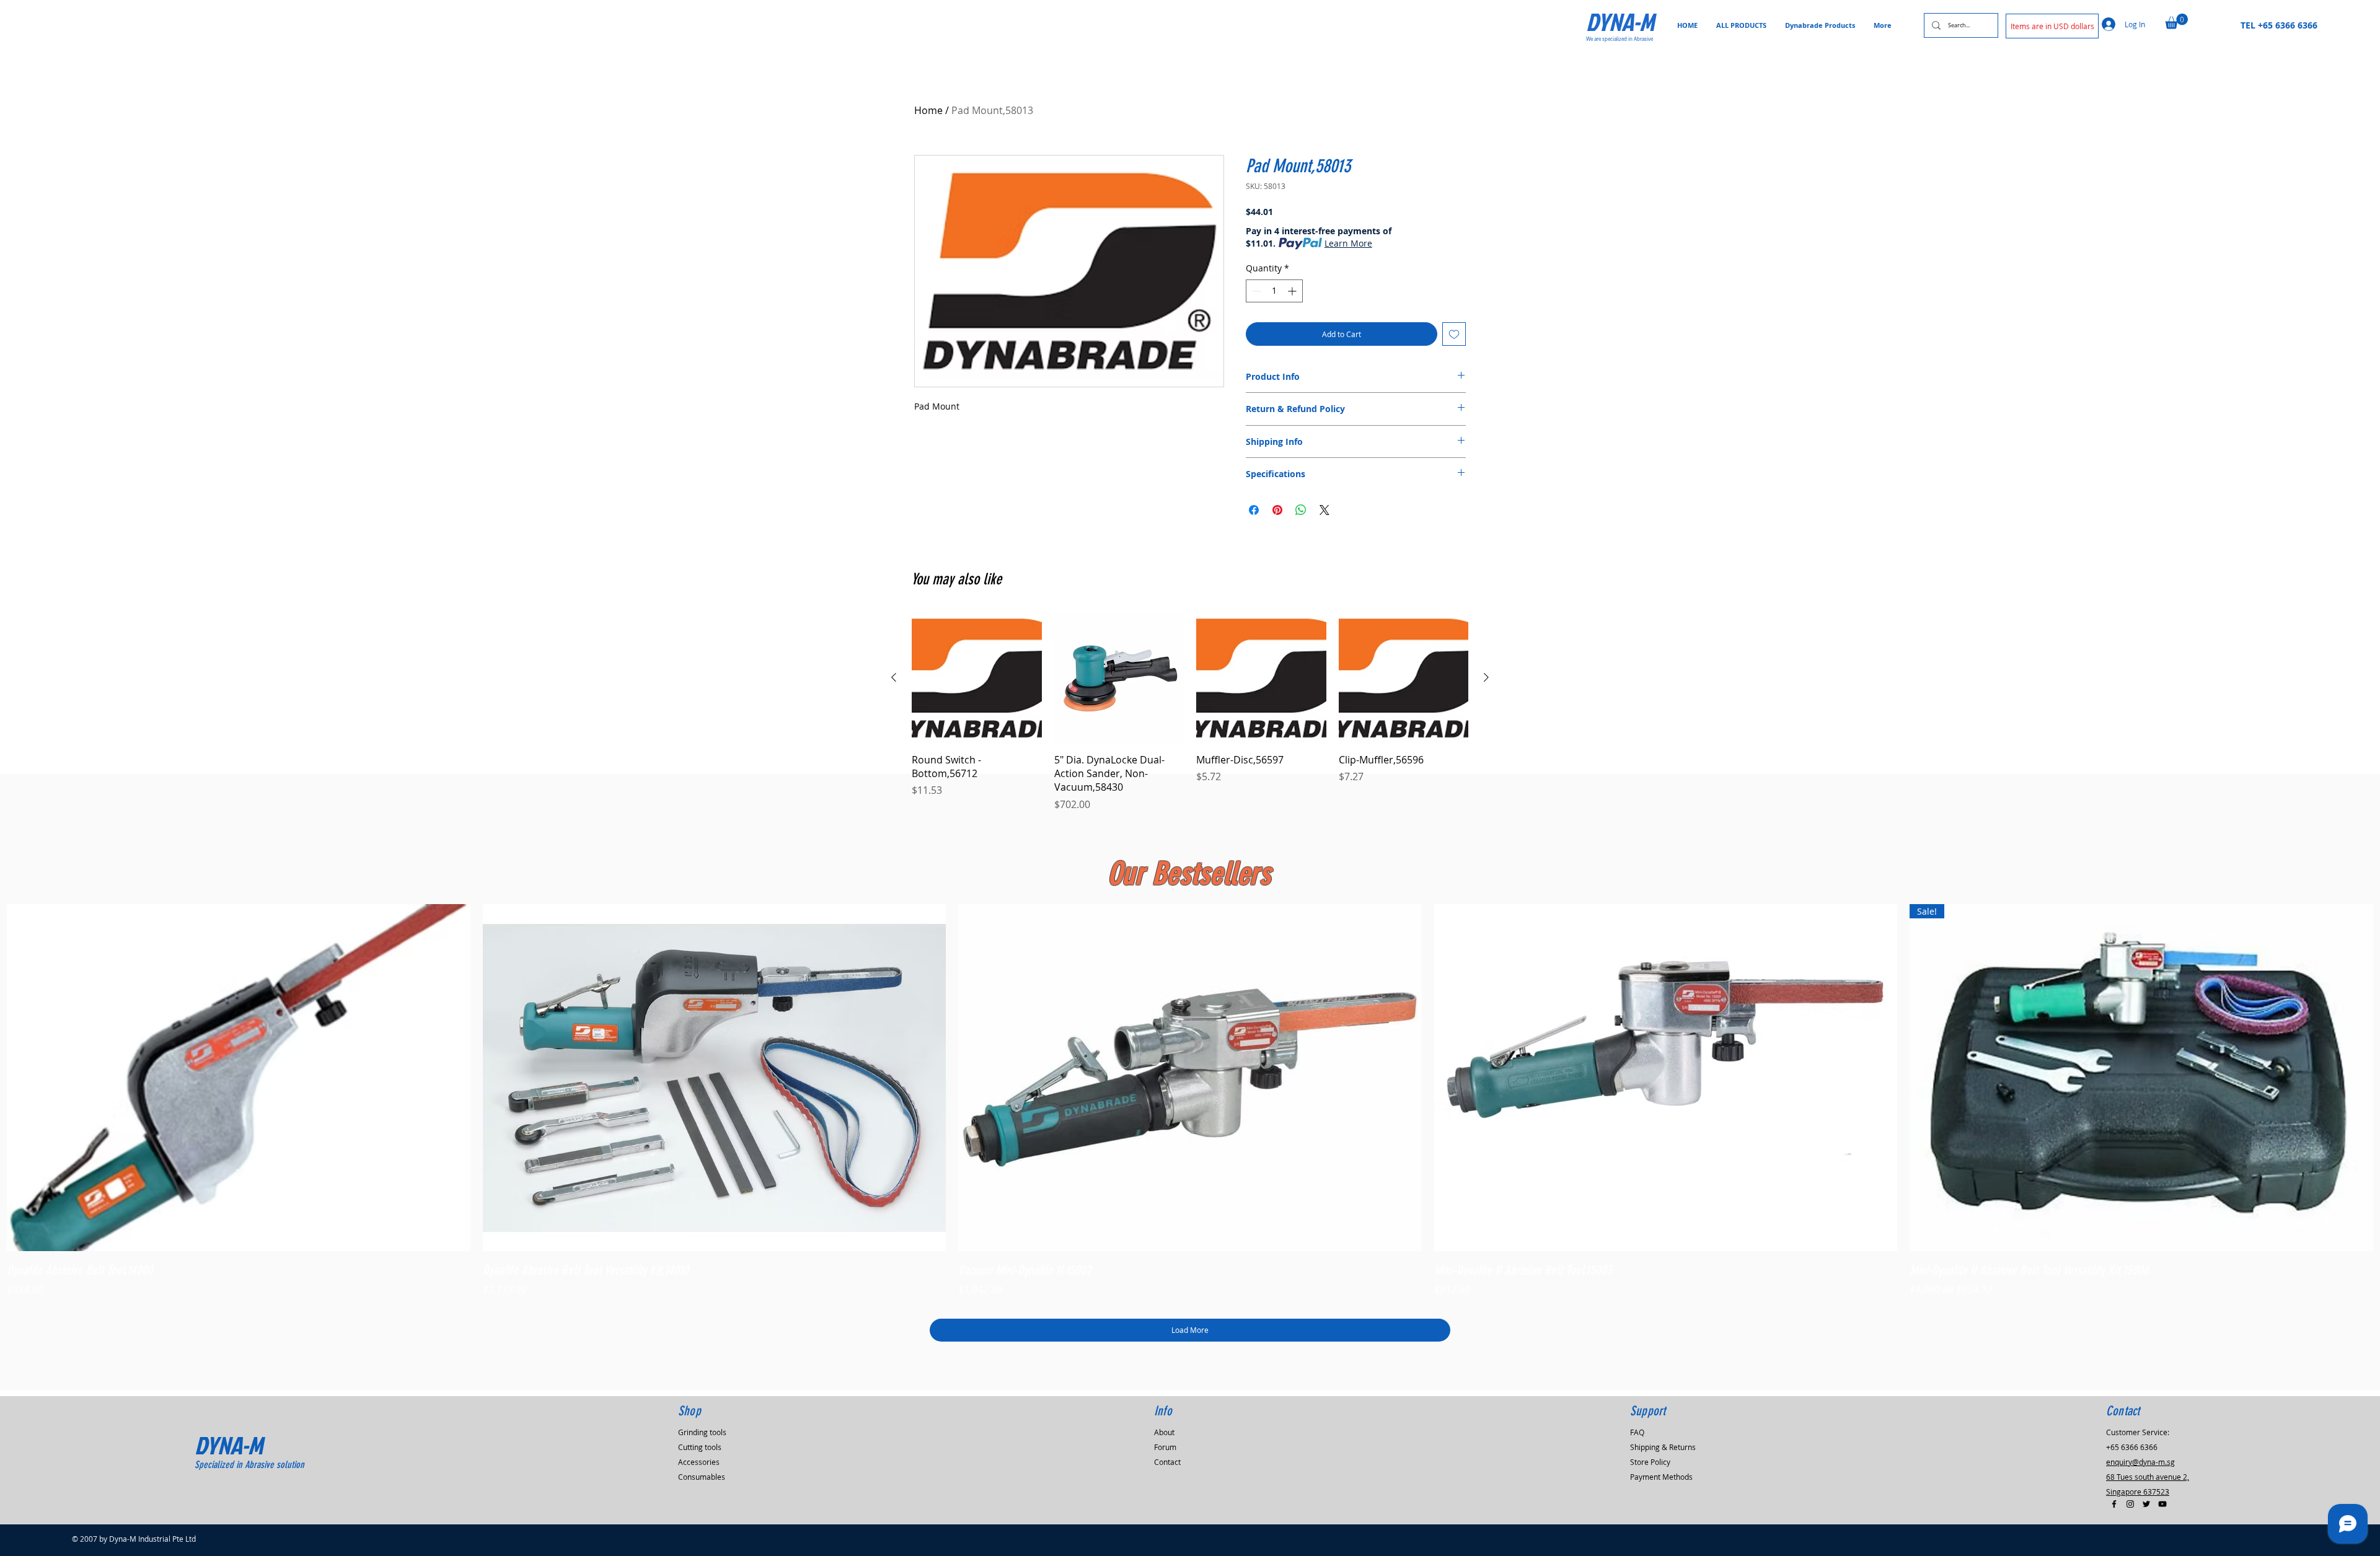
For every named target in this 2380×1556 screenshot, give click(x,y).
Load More (1190, 1330)
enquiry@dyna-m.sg (2140, 1462)
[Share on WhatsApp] (1301, 510)
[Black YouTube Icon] (2162, 1504)
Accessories (699, 1462)
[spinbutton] (1274, 291)
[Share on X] (1324, 510)
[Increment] (1293, 291)
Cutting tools (700, 1447)
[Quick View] (239, 1078)
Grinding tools (702, 1432)
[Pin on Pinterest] (1277, 510)
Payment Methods (1661, 1477)
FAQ (1637, 1432)
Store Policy (1650, 1462)
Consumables (702, 1477)
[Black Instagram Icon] (2130, 1504)
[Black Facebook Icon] (2114, 1504)
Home (928, 110)
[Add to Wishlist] (1454, 334)
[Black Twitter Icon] (2146, 1504)
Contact (1167, 1462)
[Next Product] (1486, 677)
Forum (1165, 1447)
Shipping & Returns (1663, 1447)
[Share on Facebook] (1254, 510)
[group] (1190, 712)
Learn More (1348, 243)
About (1164, 1432)
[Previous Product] (894, 677)
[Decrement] (1255, 291)
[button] (2052, 26)
